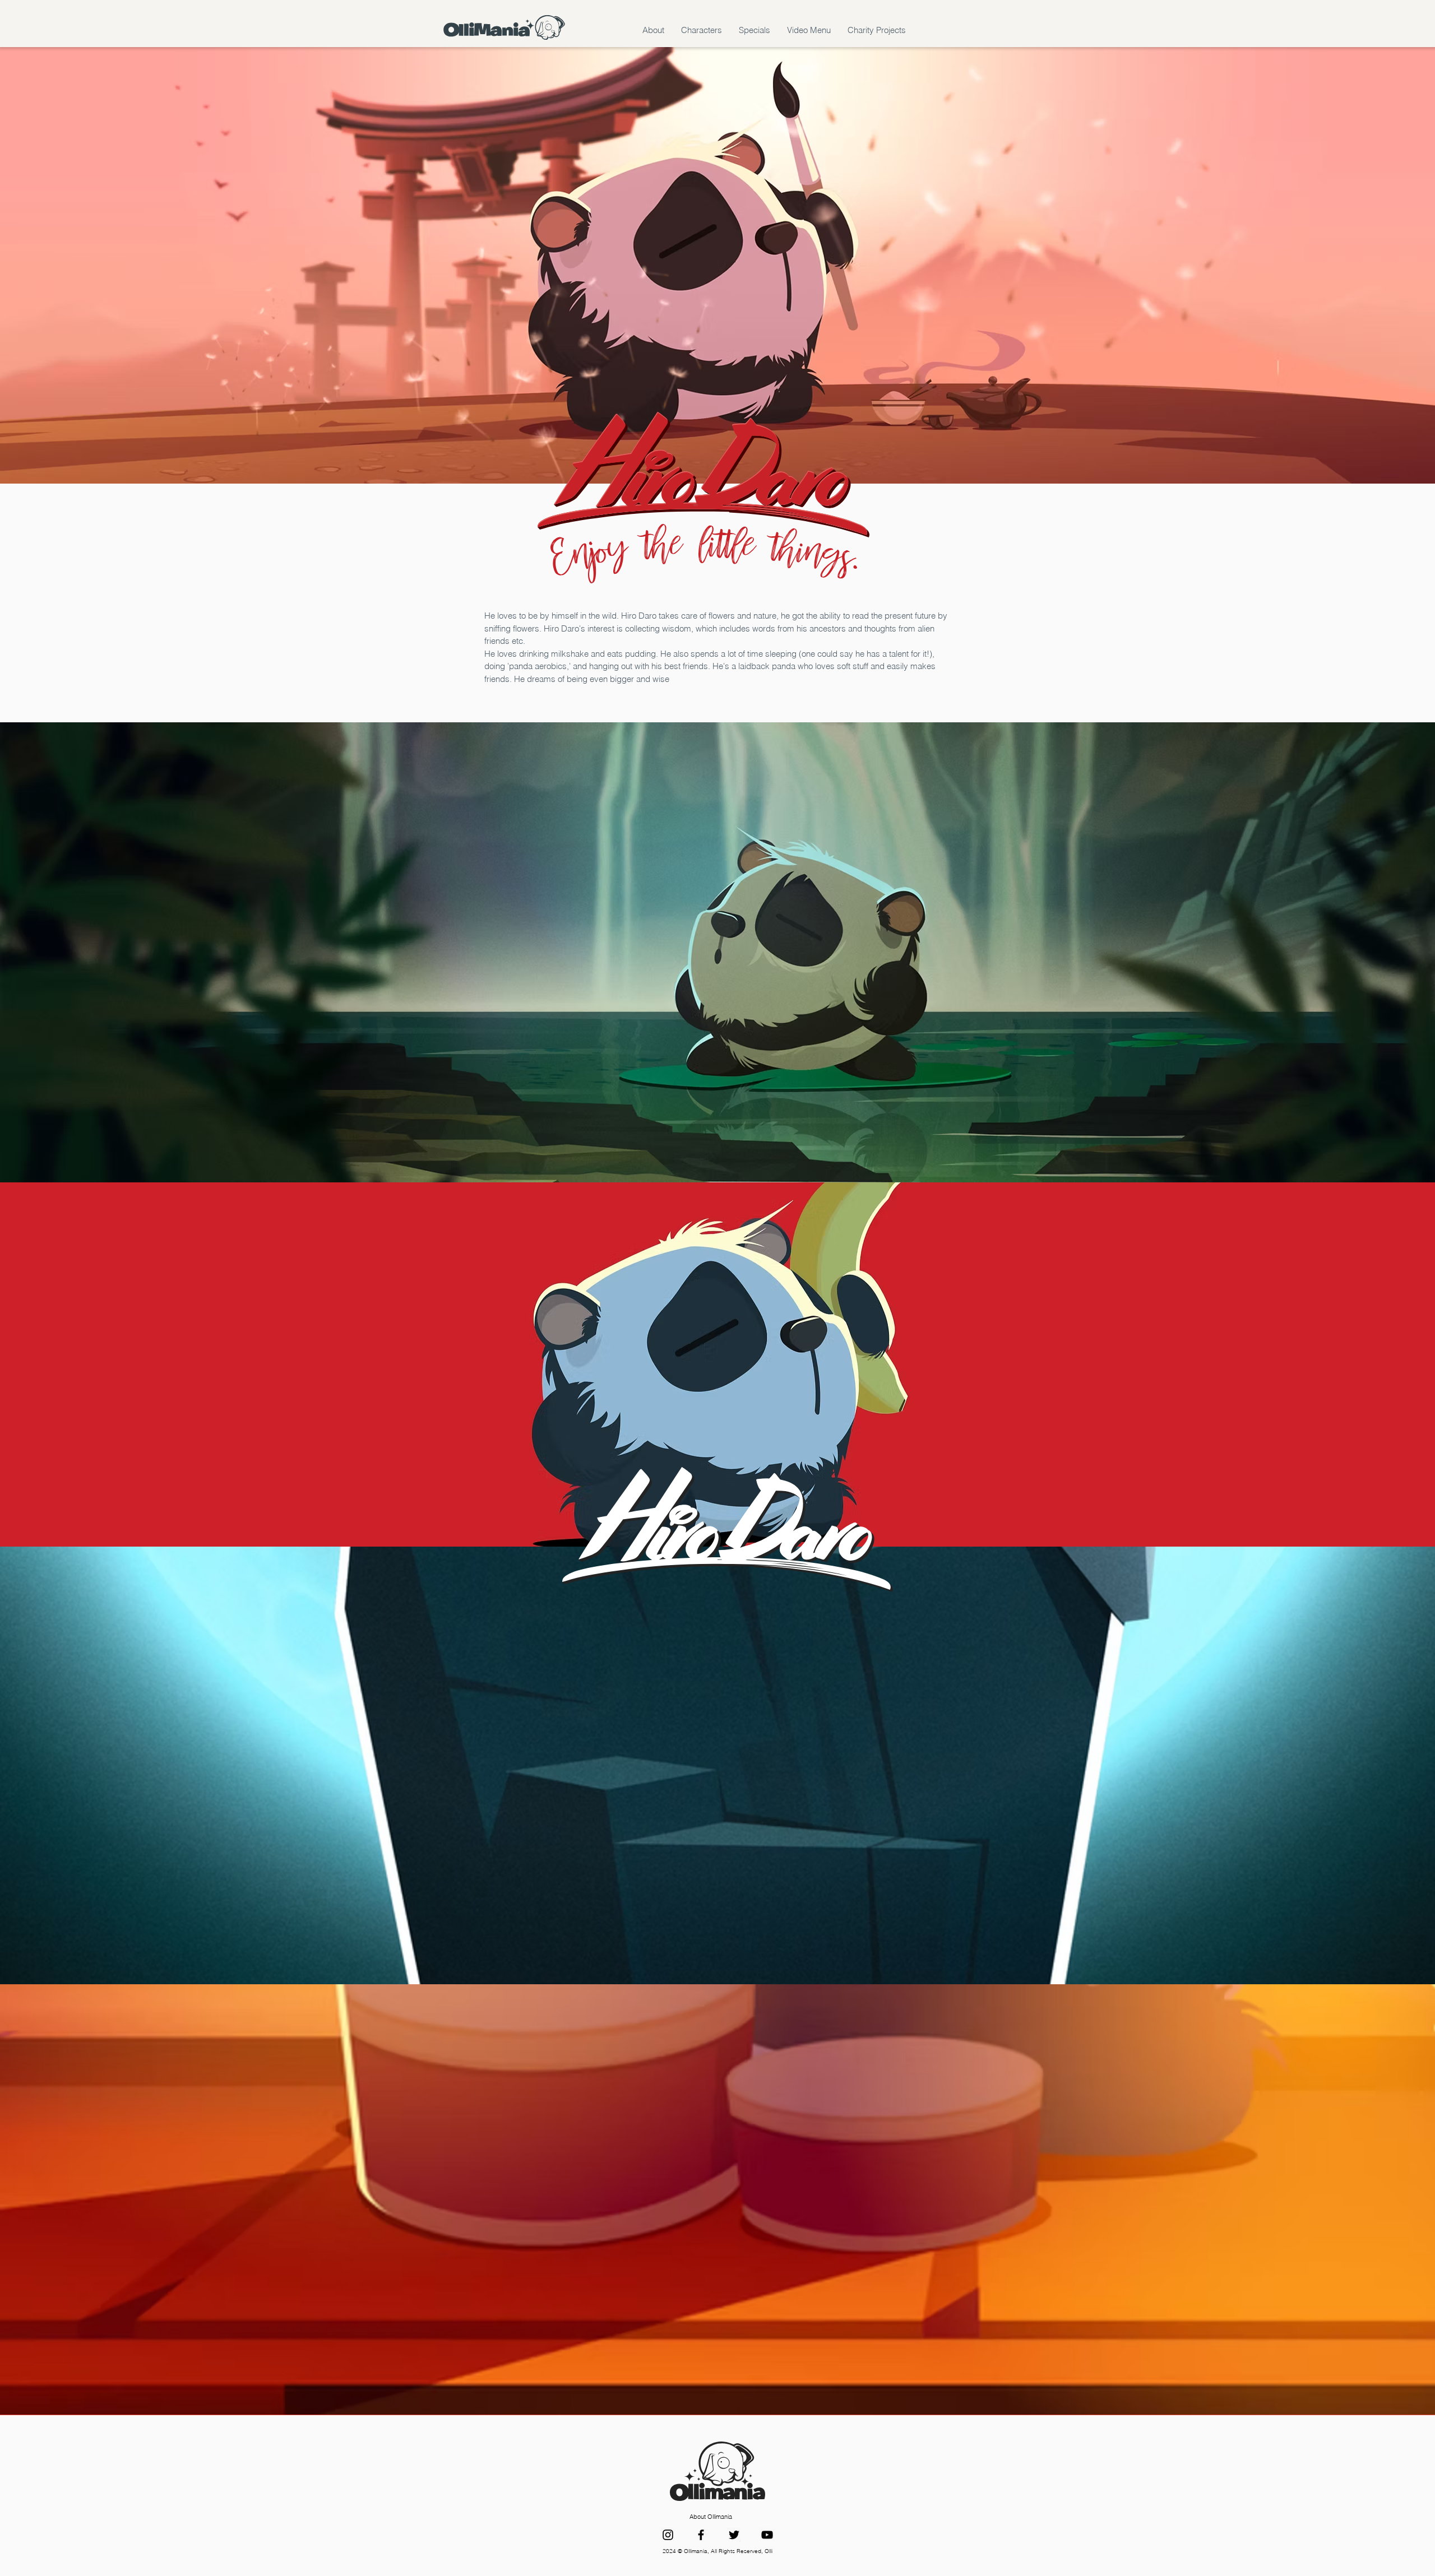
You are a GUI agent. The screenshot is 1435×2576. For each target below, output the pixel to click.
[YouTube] (767, 2535)
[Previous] (73, 1364)
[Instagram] (668, 2535)
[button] (653, 30)
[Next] (1362, 1364)
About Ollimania (711, 2517)
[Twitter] (734, 2535)
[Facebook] (701, 2535)
